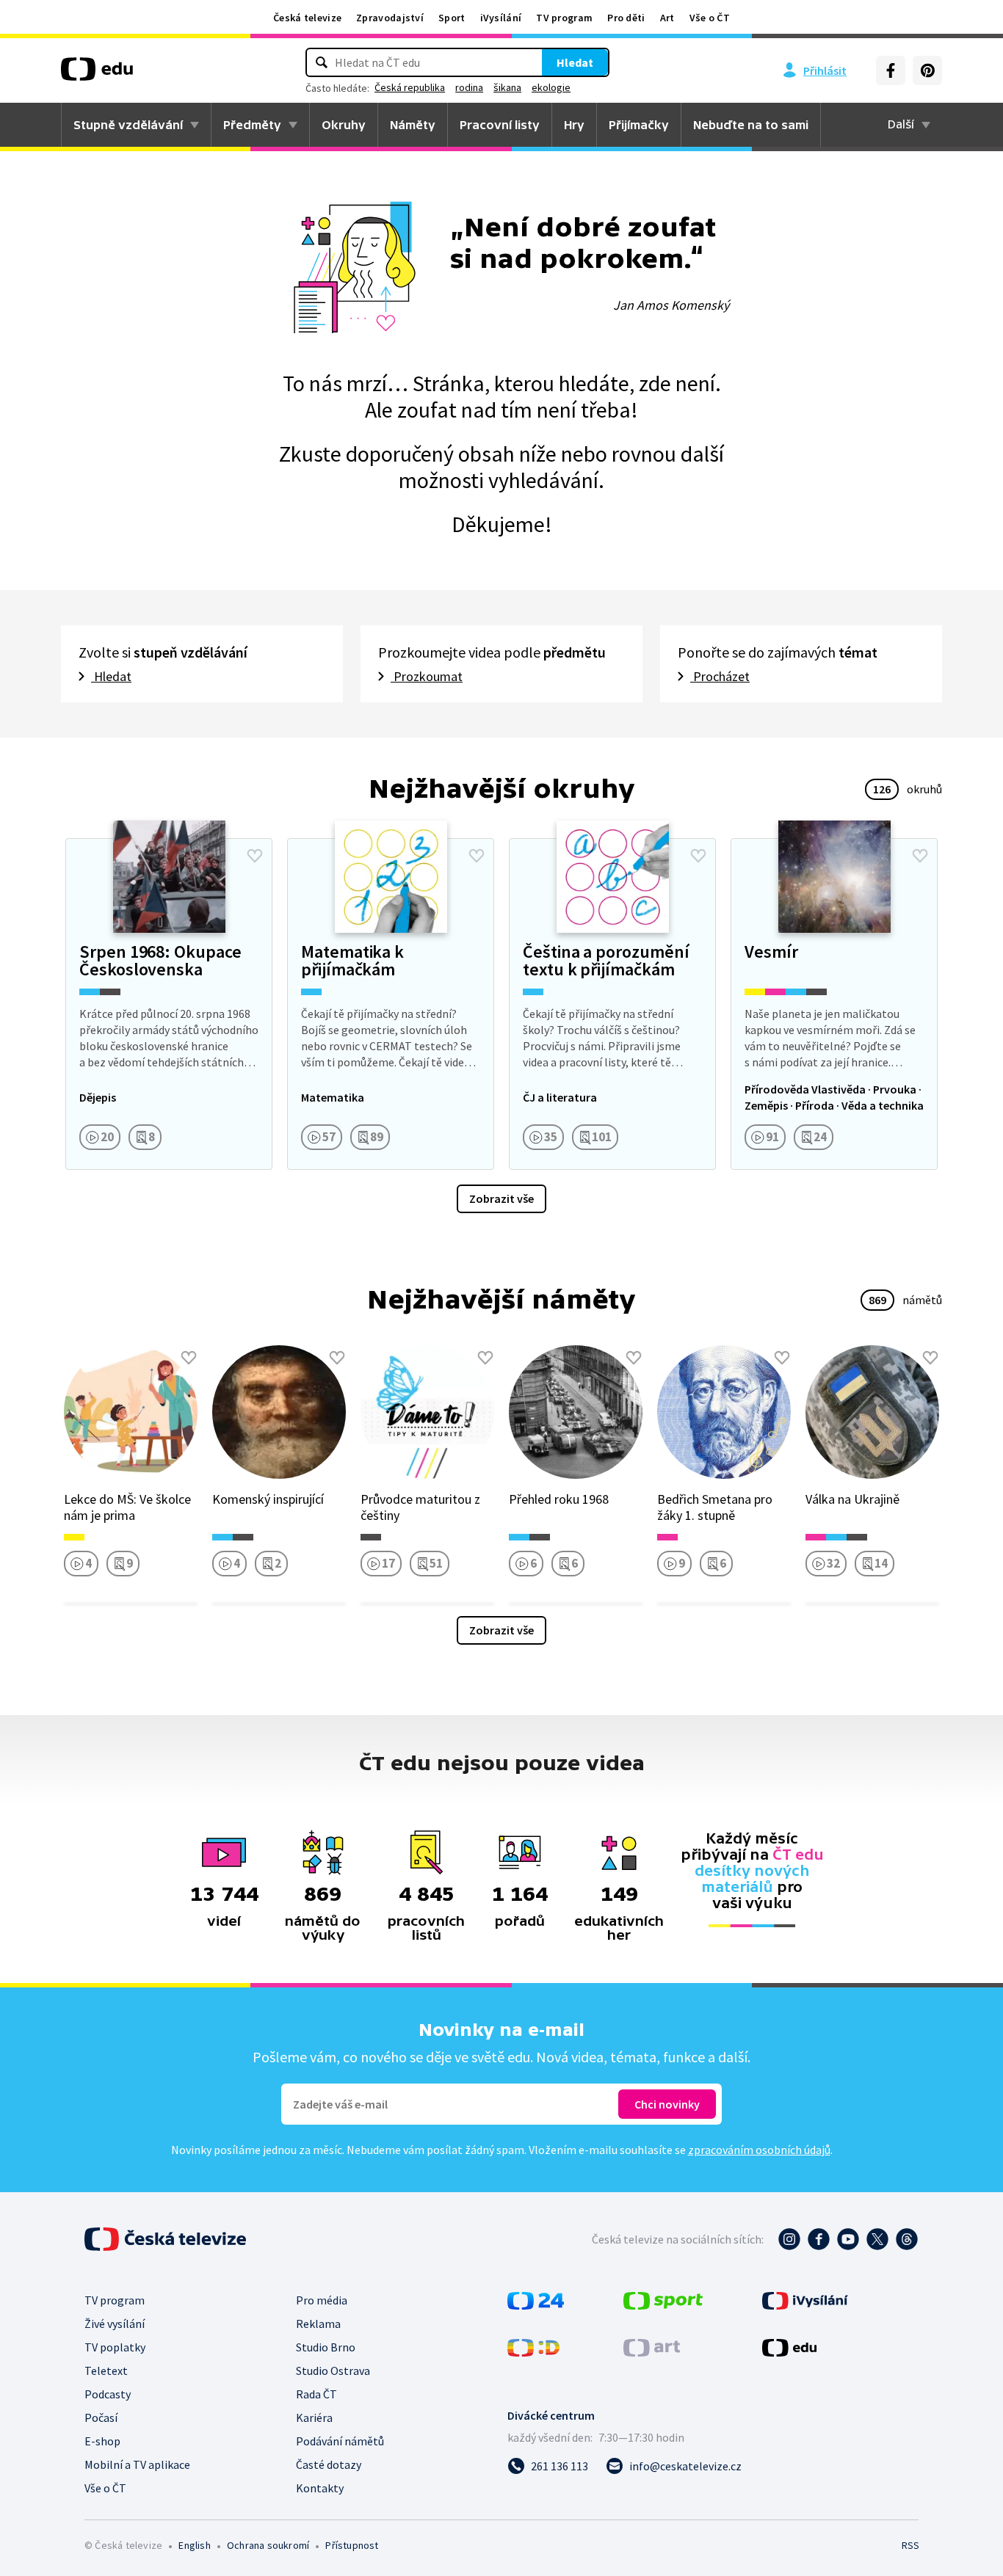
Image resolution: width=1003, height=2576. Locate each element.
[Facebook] (891, 70)
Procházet (720, 676)
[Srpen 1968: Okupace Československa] (169, 1004)
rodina (469, 87)
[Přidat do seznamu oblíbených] (255, 856)
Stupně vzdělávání (128, 125)
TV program (564, 18)
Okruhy (344, 125)
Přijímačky (639, 125)
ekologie (551, 87)
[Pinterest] (927, 70)
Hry (574, 125)
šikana (507, 87)
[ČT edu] (97, 74)
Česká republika (410, 87)
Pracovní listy (500, 125)
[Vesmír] (834, 1004)
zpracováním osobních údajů (759, 2150)
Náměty (413, 125)
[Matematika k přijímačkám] (391, 1004)
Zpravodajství (390, 18)
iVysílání (501, 18)
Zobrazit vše (501, 1198)
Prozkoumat (427, 676)
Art (667, 18)
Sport (452, 18)
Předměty (252, 125)
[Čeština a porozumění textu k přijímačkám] (612, 1004)
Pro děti (626, 18)
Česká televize (307, 18)
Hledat (575, 62)
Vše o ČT (710, 18)
